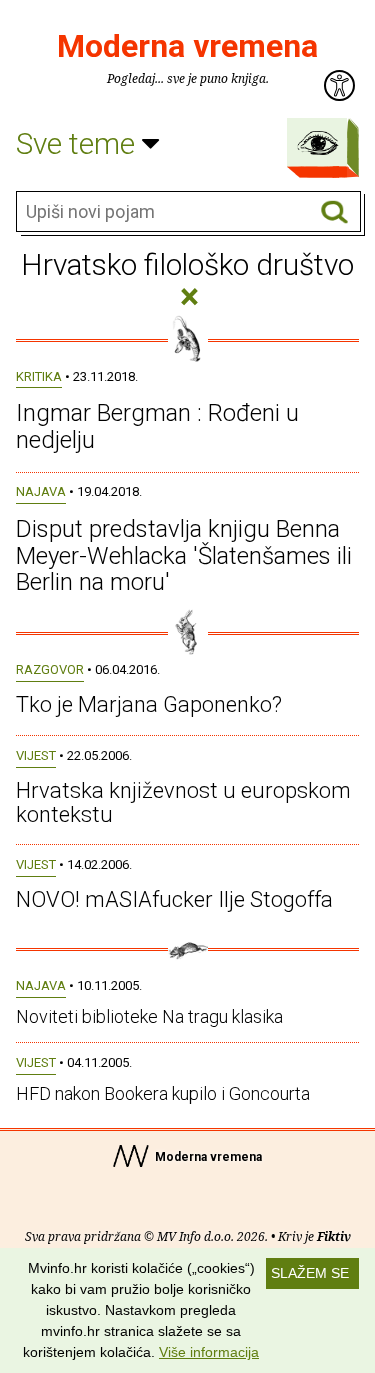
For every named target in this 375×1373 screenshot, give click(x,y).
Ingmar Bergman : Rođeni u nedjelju (157, 426)
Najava (41, 491)
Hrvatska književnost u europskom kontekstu (183, 802)
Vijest (36, 755)
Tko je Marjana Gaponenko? (149, 704)
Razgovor (50, 669)
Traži (334, 212)
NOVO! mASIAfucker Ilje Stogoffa (174, 899)
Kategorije (318, 143)
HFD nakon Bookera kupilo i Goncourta (163, 1093)
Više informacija (209, 1352)
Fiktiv (334, 1236)
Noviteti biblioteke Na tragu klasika (149, 1016)
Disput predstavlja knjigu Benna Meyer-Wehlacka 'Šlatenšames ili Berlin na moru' (184, 555)
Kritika (39, 376)
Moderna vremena (187, 46)
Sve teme (79, 143)
